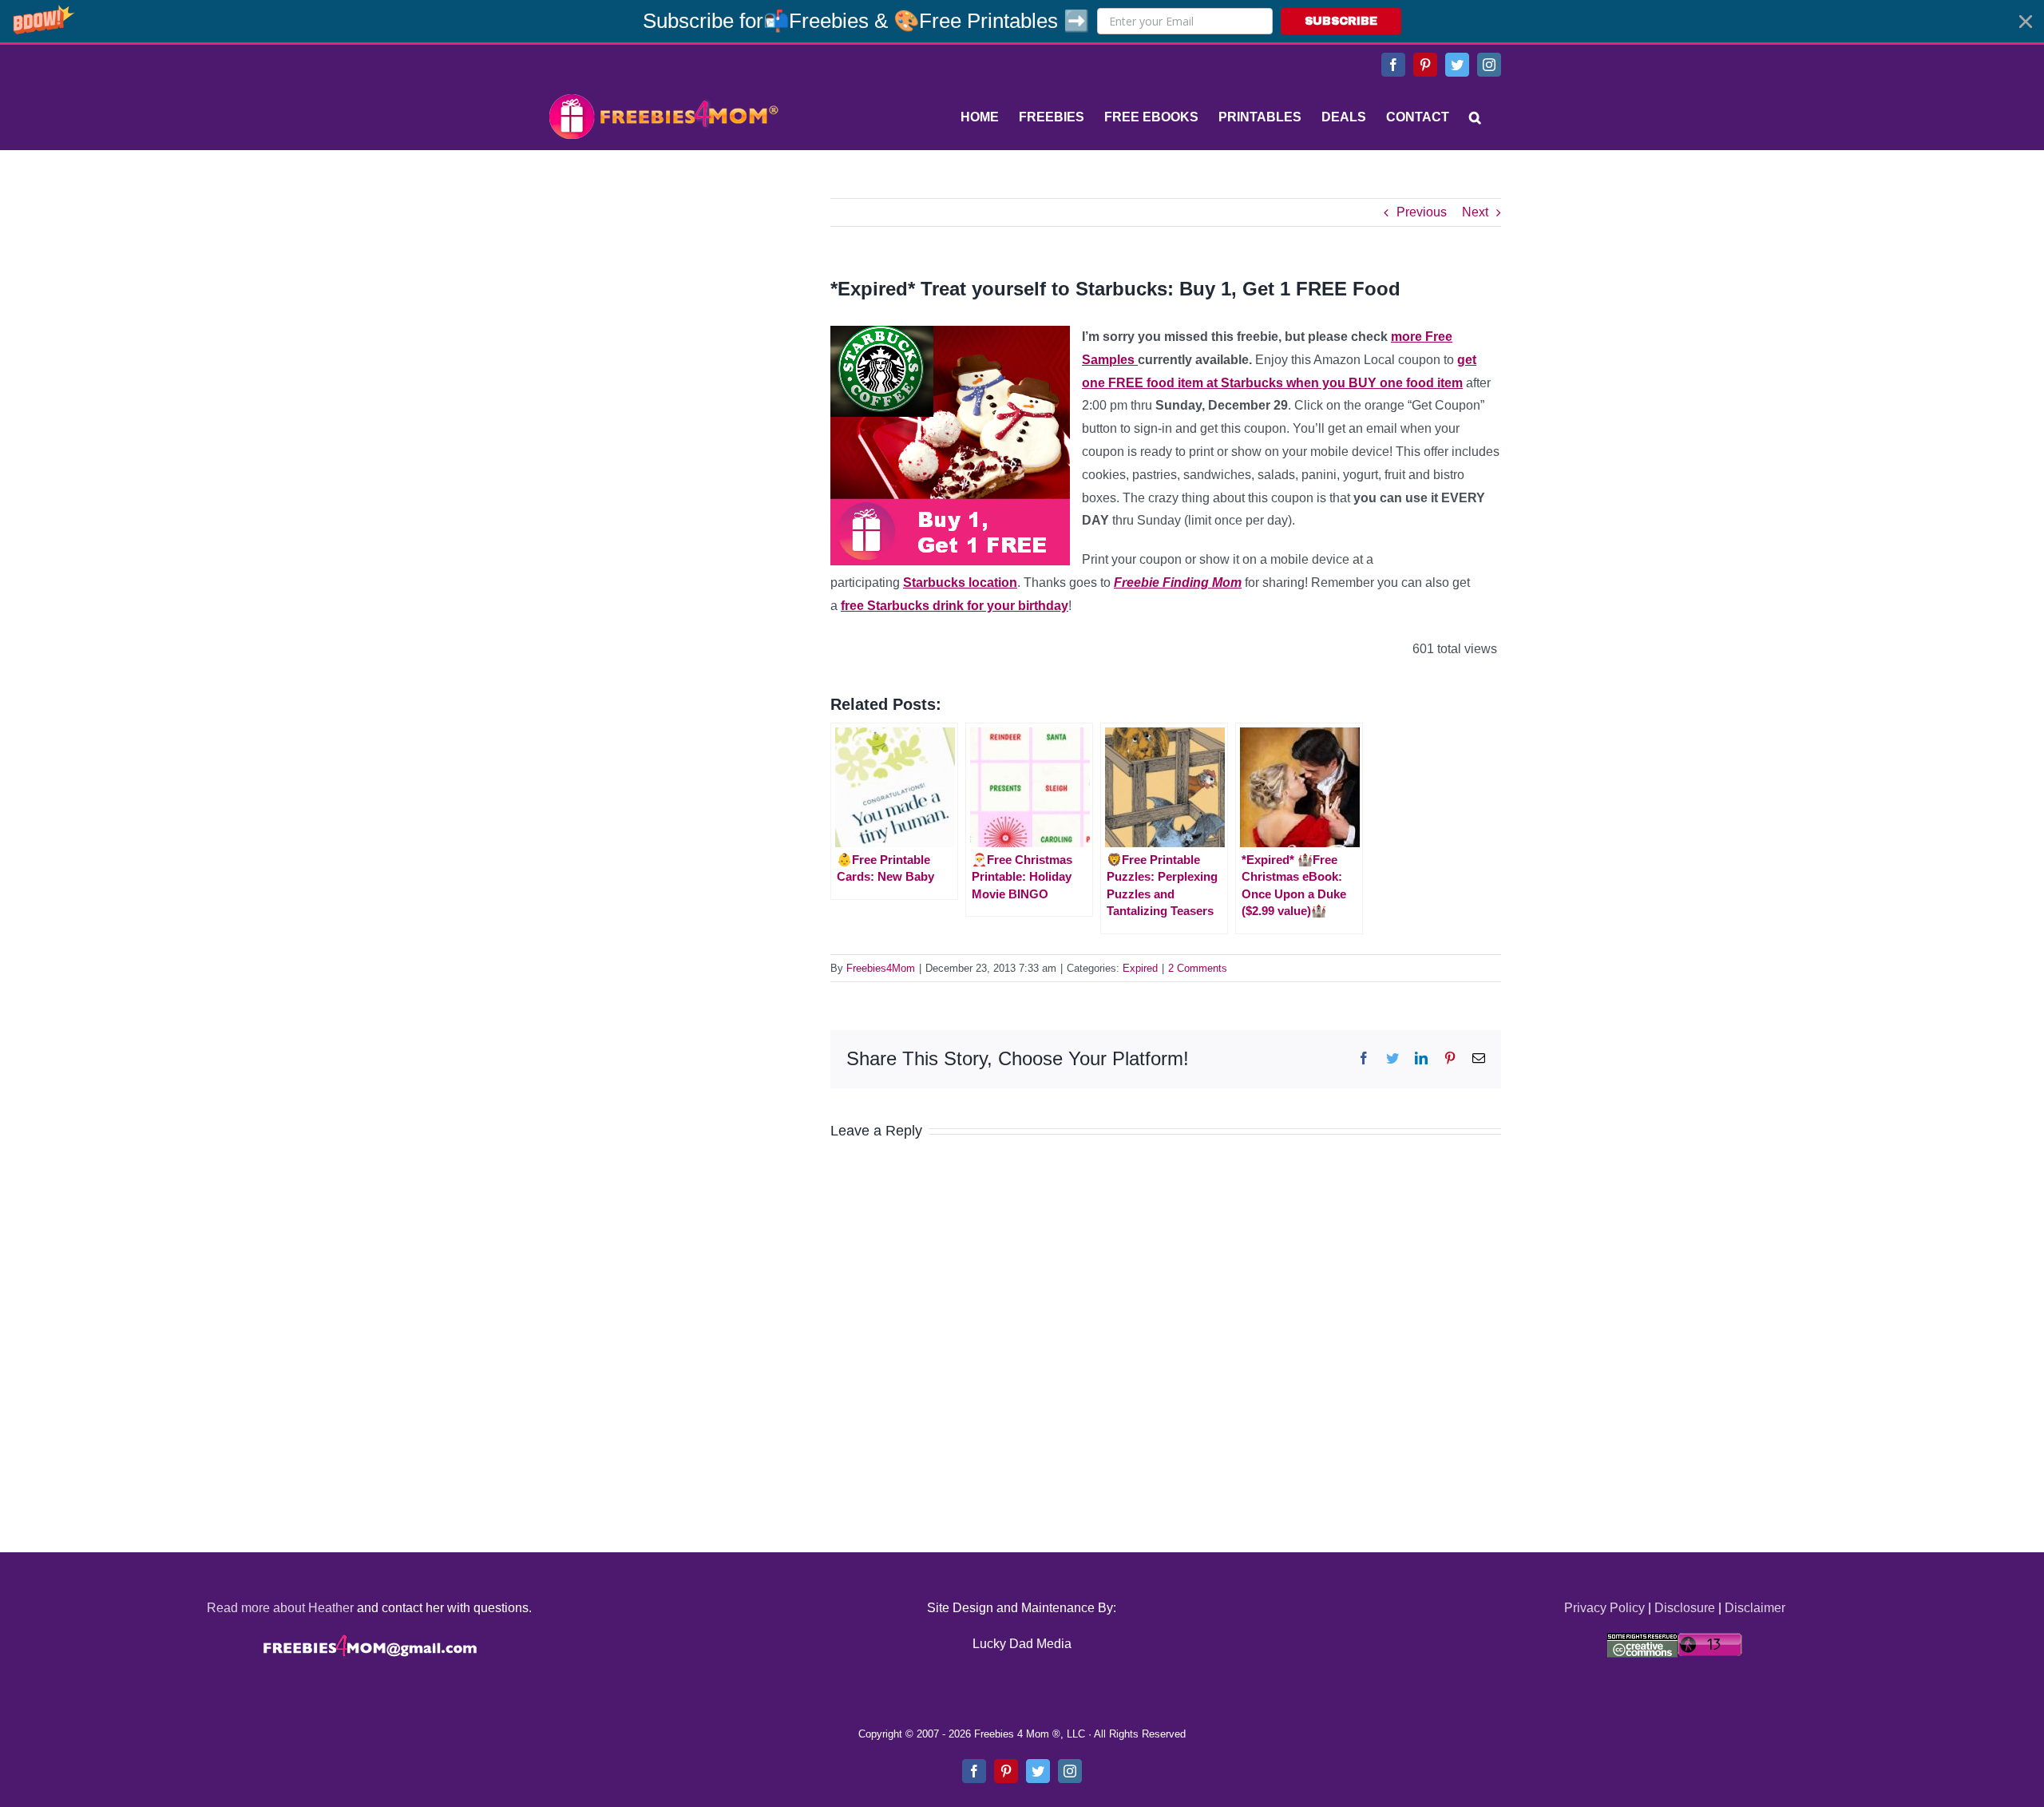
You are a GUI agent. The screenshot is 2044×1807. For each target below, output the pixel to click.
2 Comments (1198, 968)
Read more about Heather (280, 1608)
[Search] (1475, 117)
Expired (1140, 968)
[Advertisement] (663, 298)
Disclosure (1685, 1608)
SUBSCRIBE (1341, 21)
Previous (1422, 212)
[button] (1022, 21)
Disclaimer (1755, 1608)
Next (1475, 212)
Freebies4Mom (881, 968)
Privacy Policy (1604, 1608)
